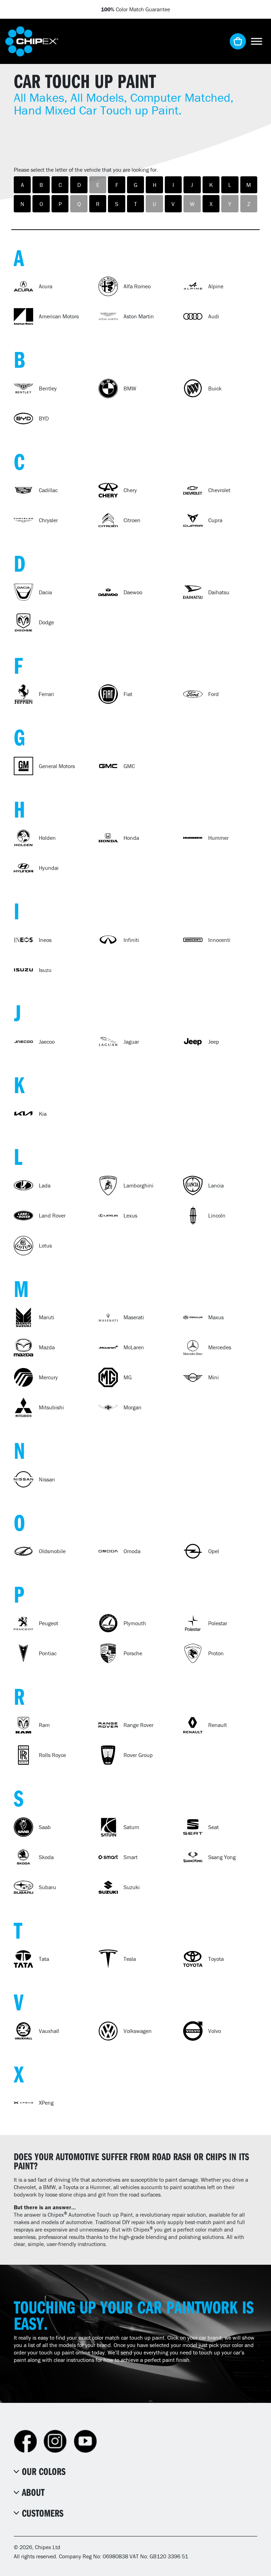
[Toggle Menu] (257, 41)
